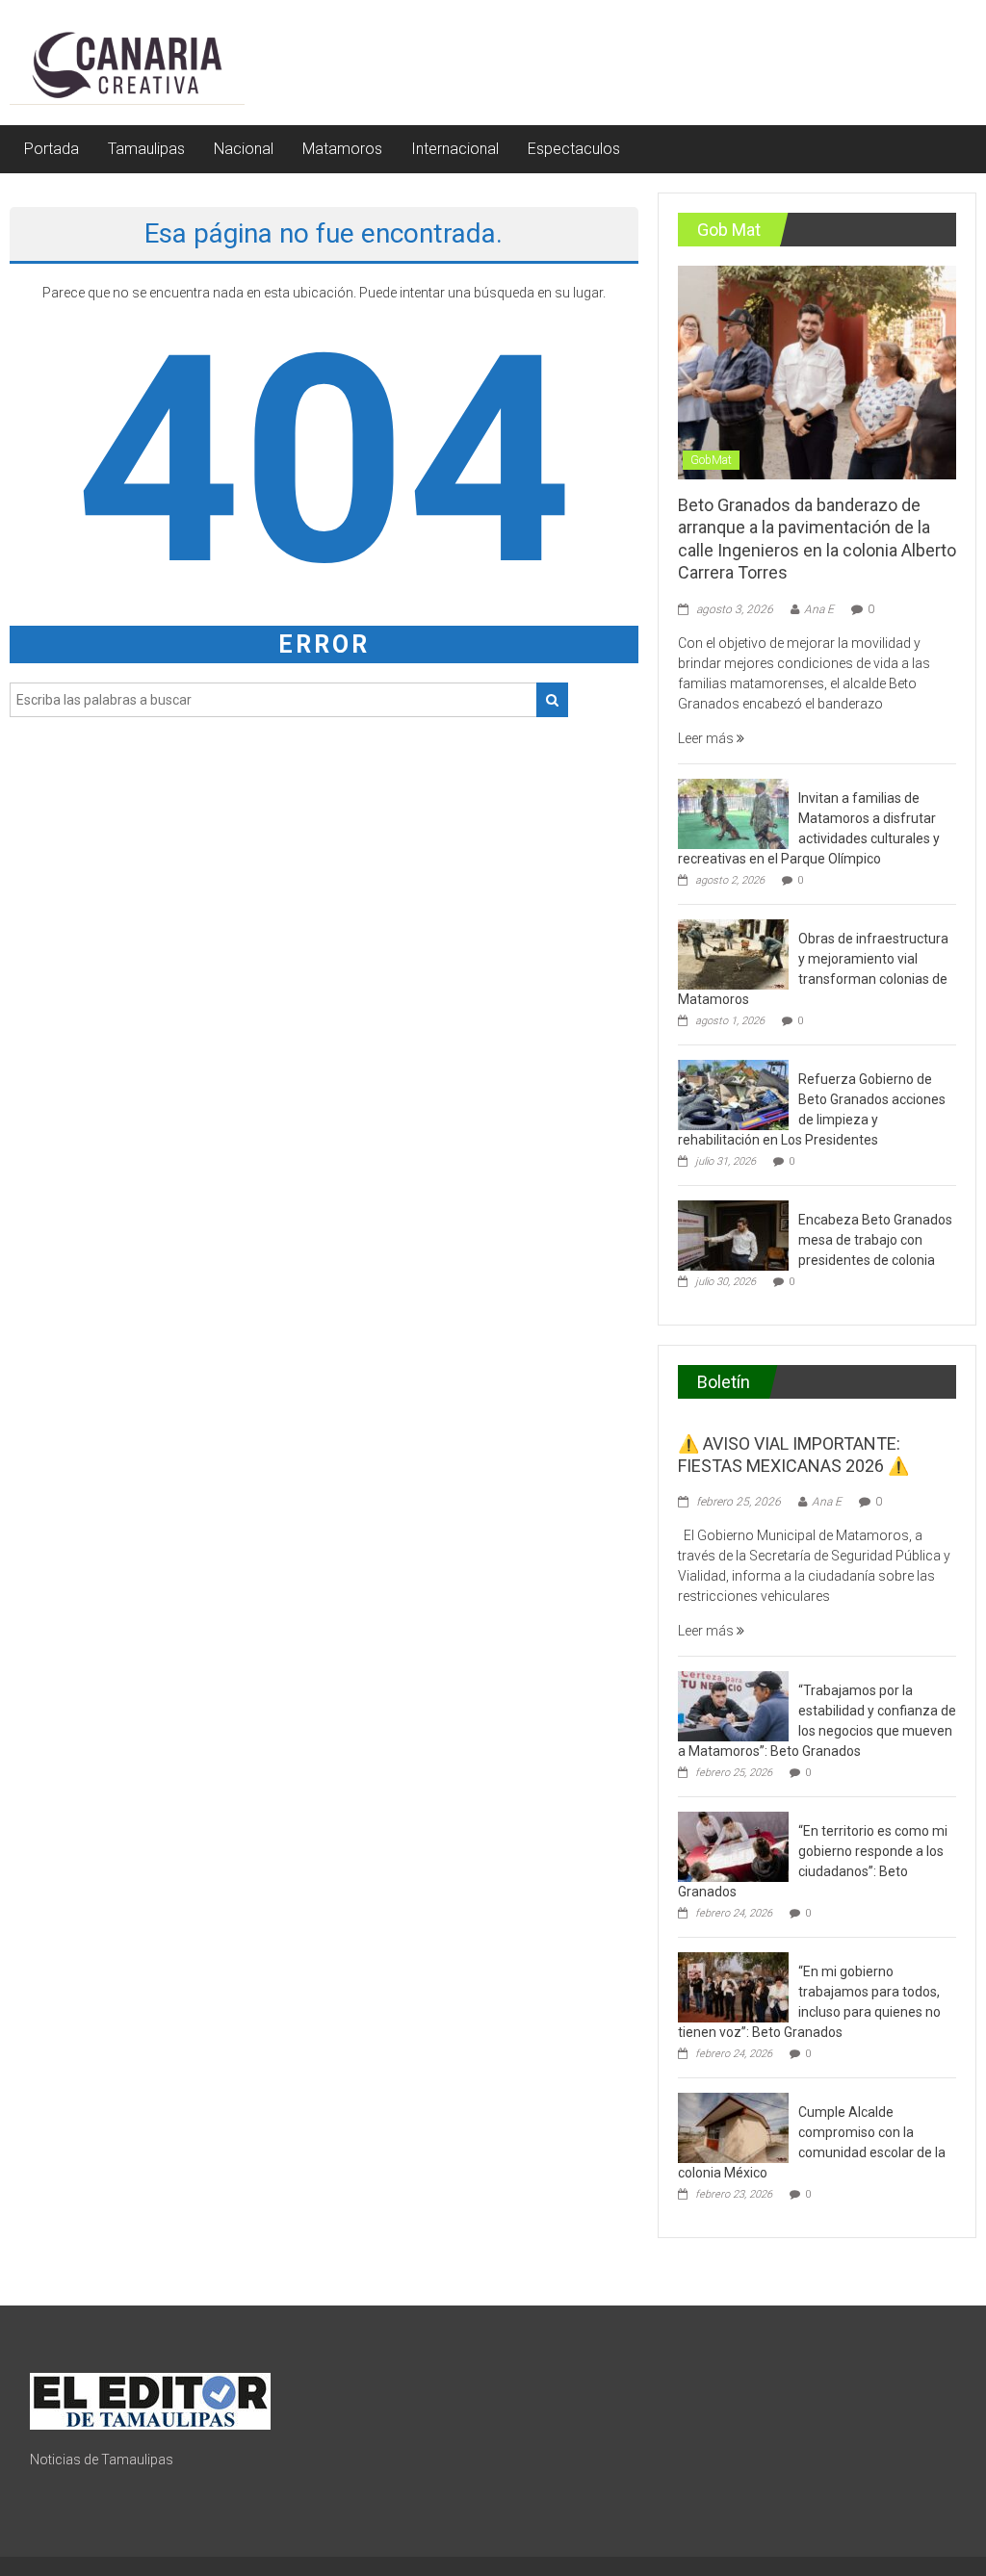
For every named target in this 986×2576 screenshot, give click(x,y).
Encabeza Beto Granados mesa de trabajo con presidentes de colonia (875, 1240)
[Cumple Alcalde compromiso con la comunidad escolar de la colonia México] (733, 2127)
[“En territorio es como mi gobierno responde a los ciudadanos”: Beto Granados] (733, 1846)
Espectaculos (574, 149)
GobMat (711, 460)
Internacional (455, 149)
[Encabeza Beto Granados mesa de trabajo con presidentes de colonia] (733, 1234)
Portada (52, 149)
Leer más (707, 738)
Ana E (819, 609)
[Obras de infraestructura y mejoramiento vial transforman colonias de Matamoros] (733, 953)
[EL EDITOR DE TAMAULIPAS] (150, 2401)
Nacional (244, 149)
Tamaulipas (146, 149)
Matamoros (342, 149)
